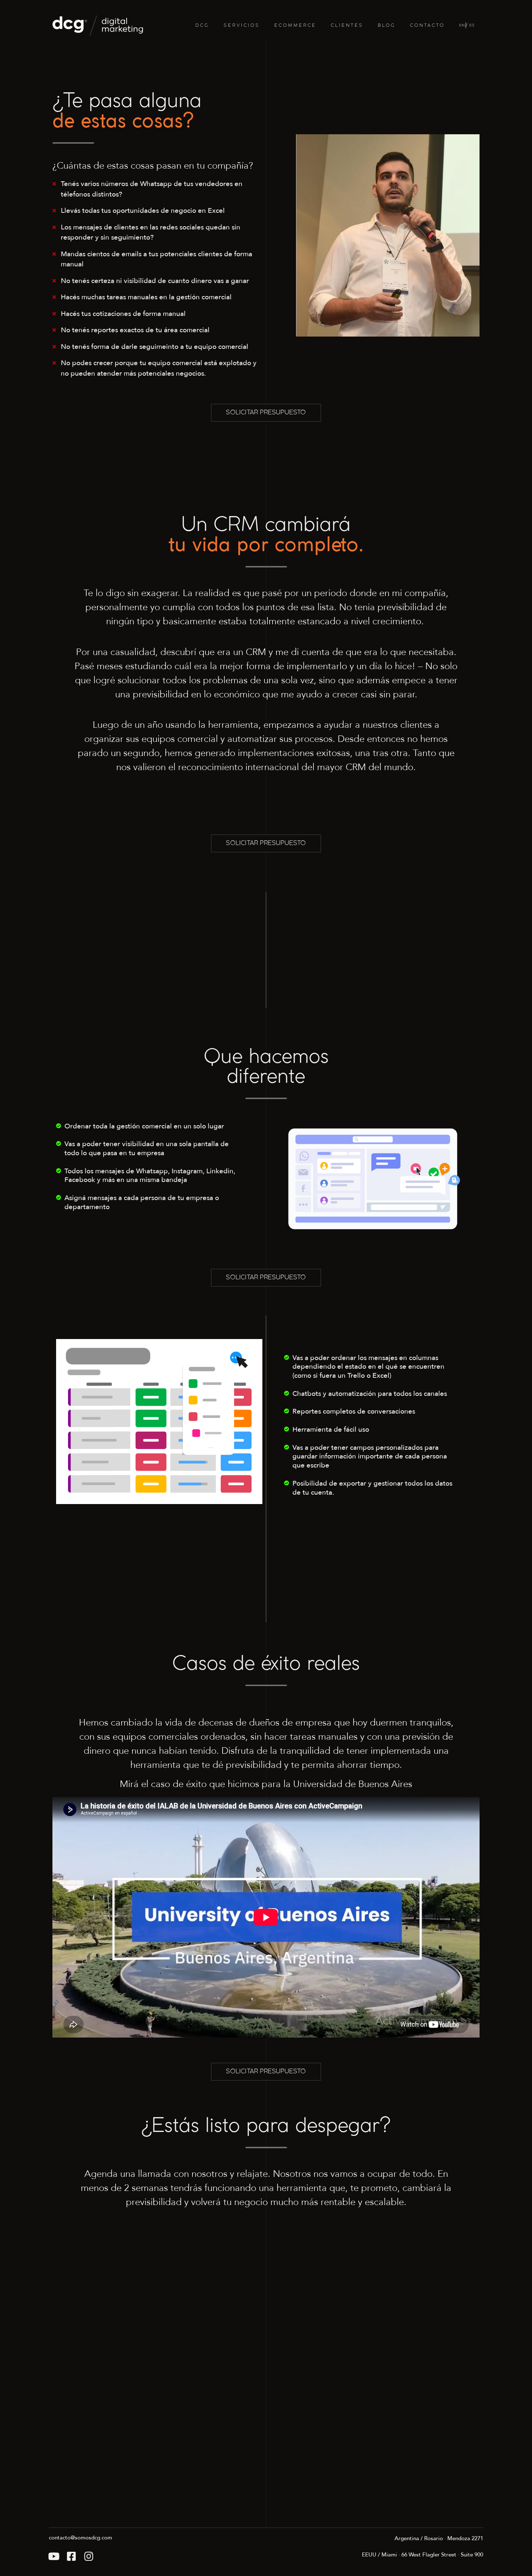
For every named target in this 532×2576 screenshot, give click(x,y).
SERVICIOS (242, 26)
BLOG (387, 26)
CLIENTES (347, 26)
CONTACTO (427, 26)
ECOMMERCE (295, 26)
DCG (202, 26)
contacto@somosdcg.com (81, 2538)
